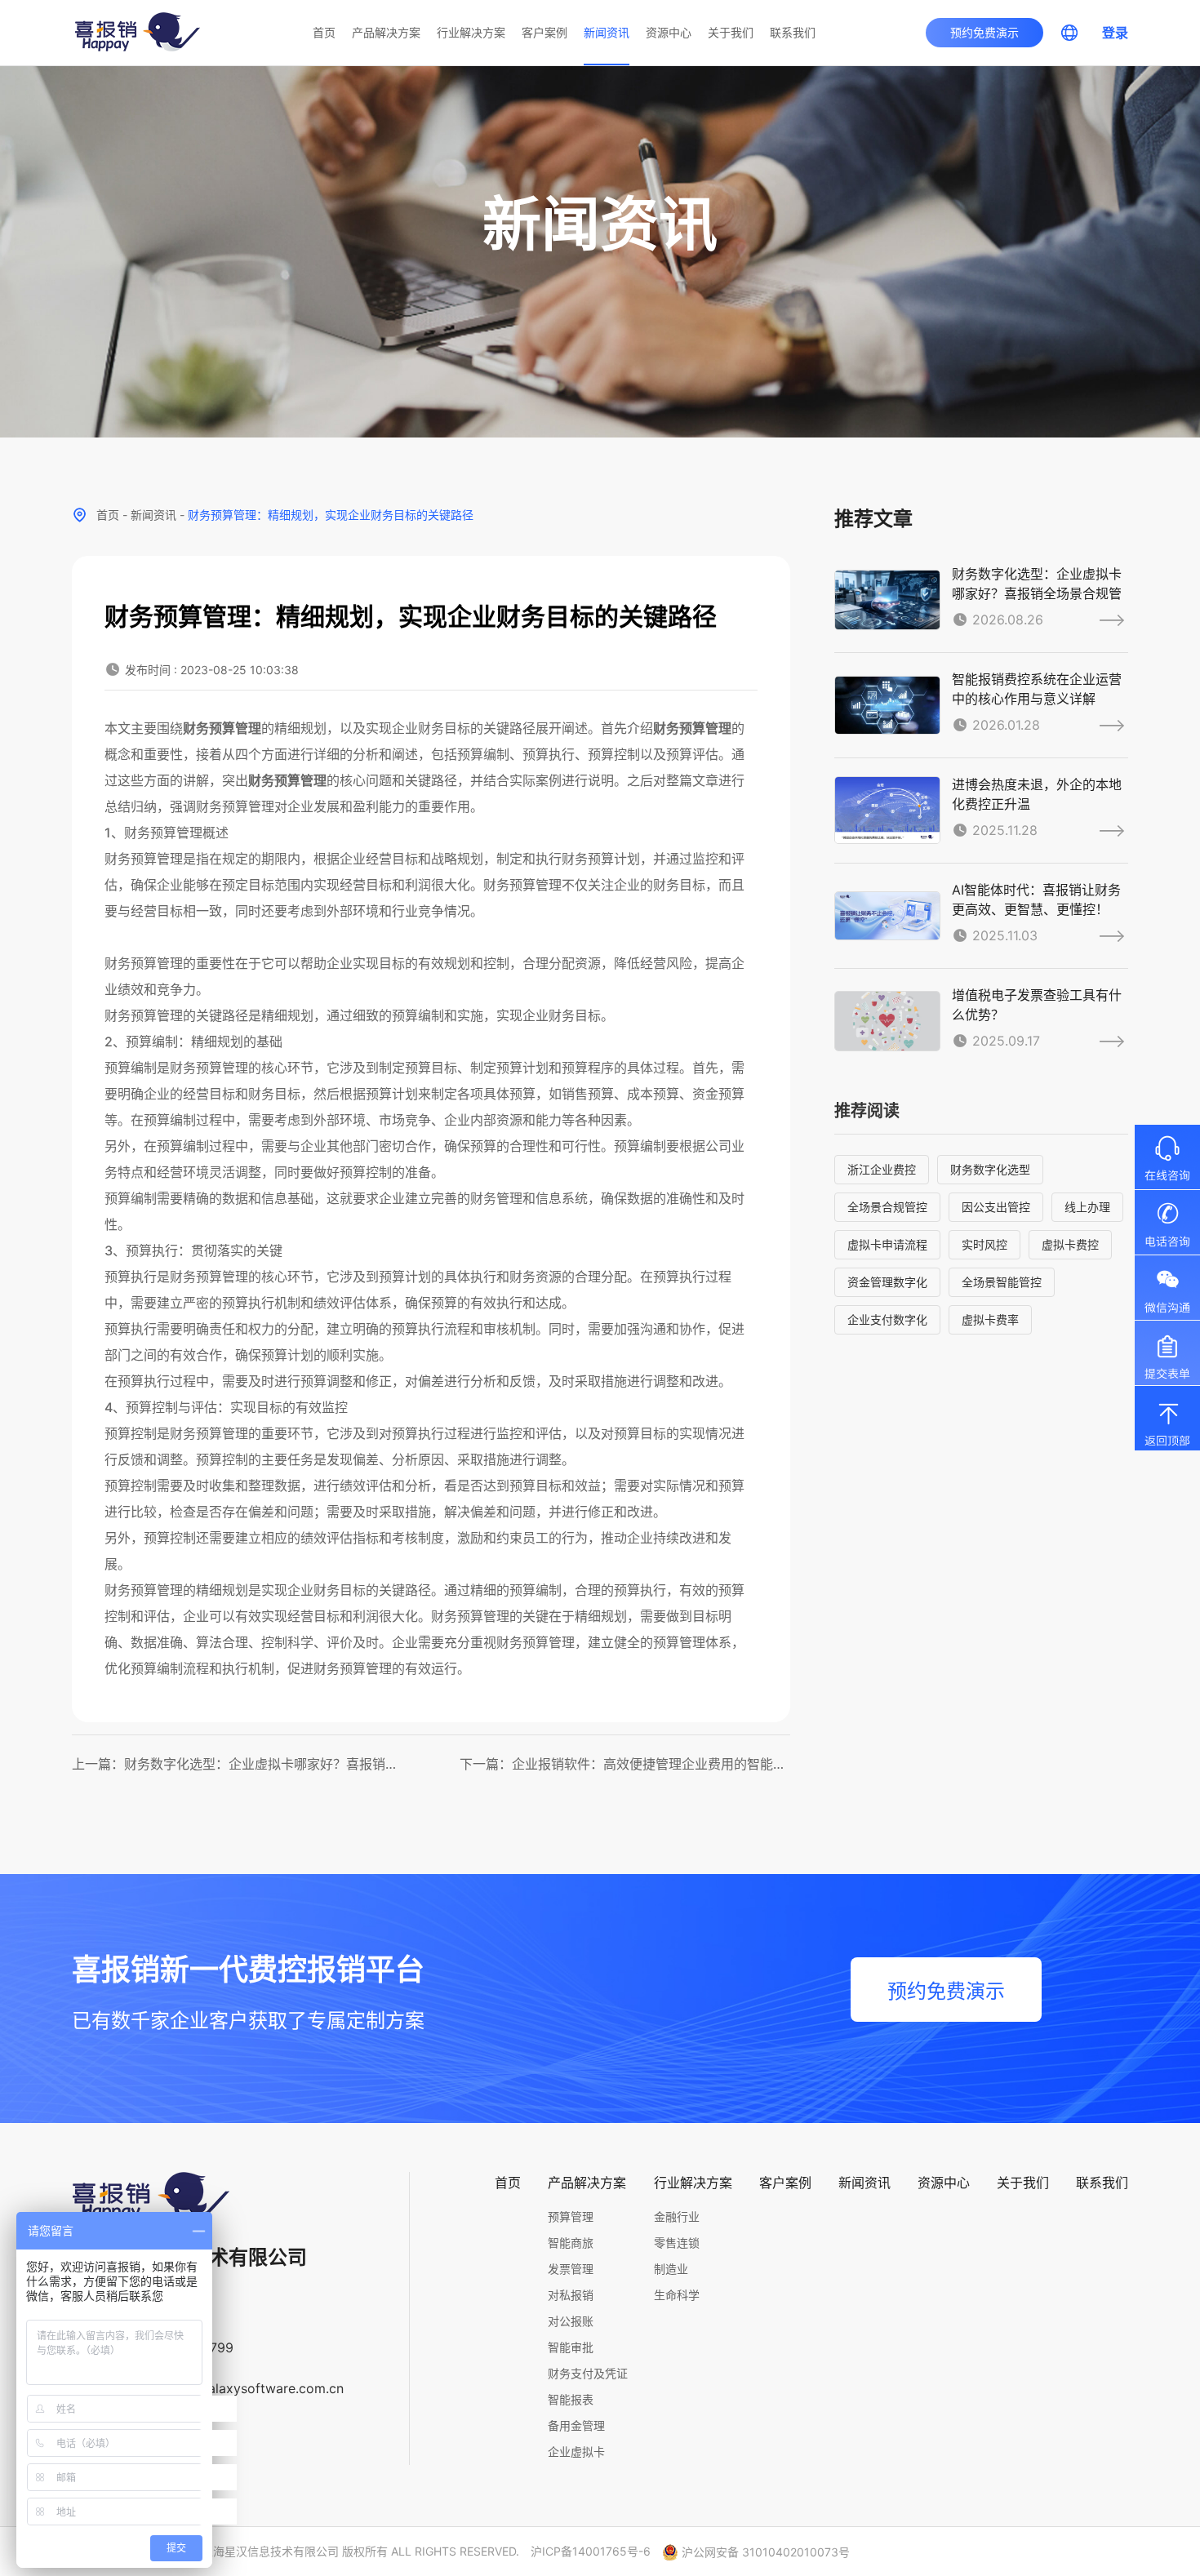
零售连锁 (677, 2243)
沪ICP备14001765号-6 (591, 2551)
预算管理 (571, 2216)
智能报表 (571, 2399)
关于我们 (731, 32)
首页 (324, 32)
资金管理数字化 (887, 1282)
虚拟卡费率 (990, 1319)
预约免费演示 (984, 32)
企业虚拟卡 (576, 2452)
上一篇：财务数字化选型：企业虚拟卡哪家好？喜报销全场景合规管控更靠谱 (237, 1764)
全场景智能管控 (1002, 1282)
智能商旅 (571, 2243)
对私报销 (571, 2295)
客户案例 (544, 32)
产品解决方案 (386, 32)
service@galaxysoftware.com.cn (244, 2388)
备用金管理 (576, 2425)
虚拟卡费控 (1070, 1244)
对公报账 (571, 2321)
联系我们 (793, 32)
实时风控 (984, 1244)
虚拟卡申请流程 (887, 1244)
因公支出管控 (996, 1207)
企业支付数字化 (887, 1319)
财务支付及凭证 (588, 2373)
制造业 (671, 2269)
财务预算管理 (222, 728)
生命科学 (677, 2295)
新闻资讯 (607, 32)
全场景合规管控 (887, 1207)
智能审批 (571, 2347)
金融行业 (677, 2216)
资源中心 (669, 32)
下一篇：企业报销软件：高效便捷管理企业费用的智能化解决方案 (625, 1764)
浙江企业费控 (882, 1169)
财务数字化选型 (990, 1169)
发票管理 (571, 2269)
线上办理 (1087, 1207)
